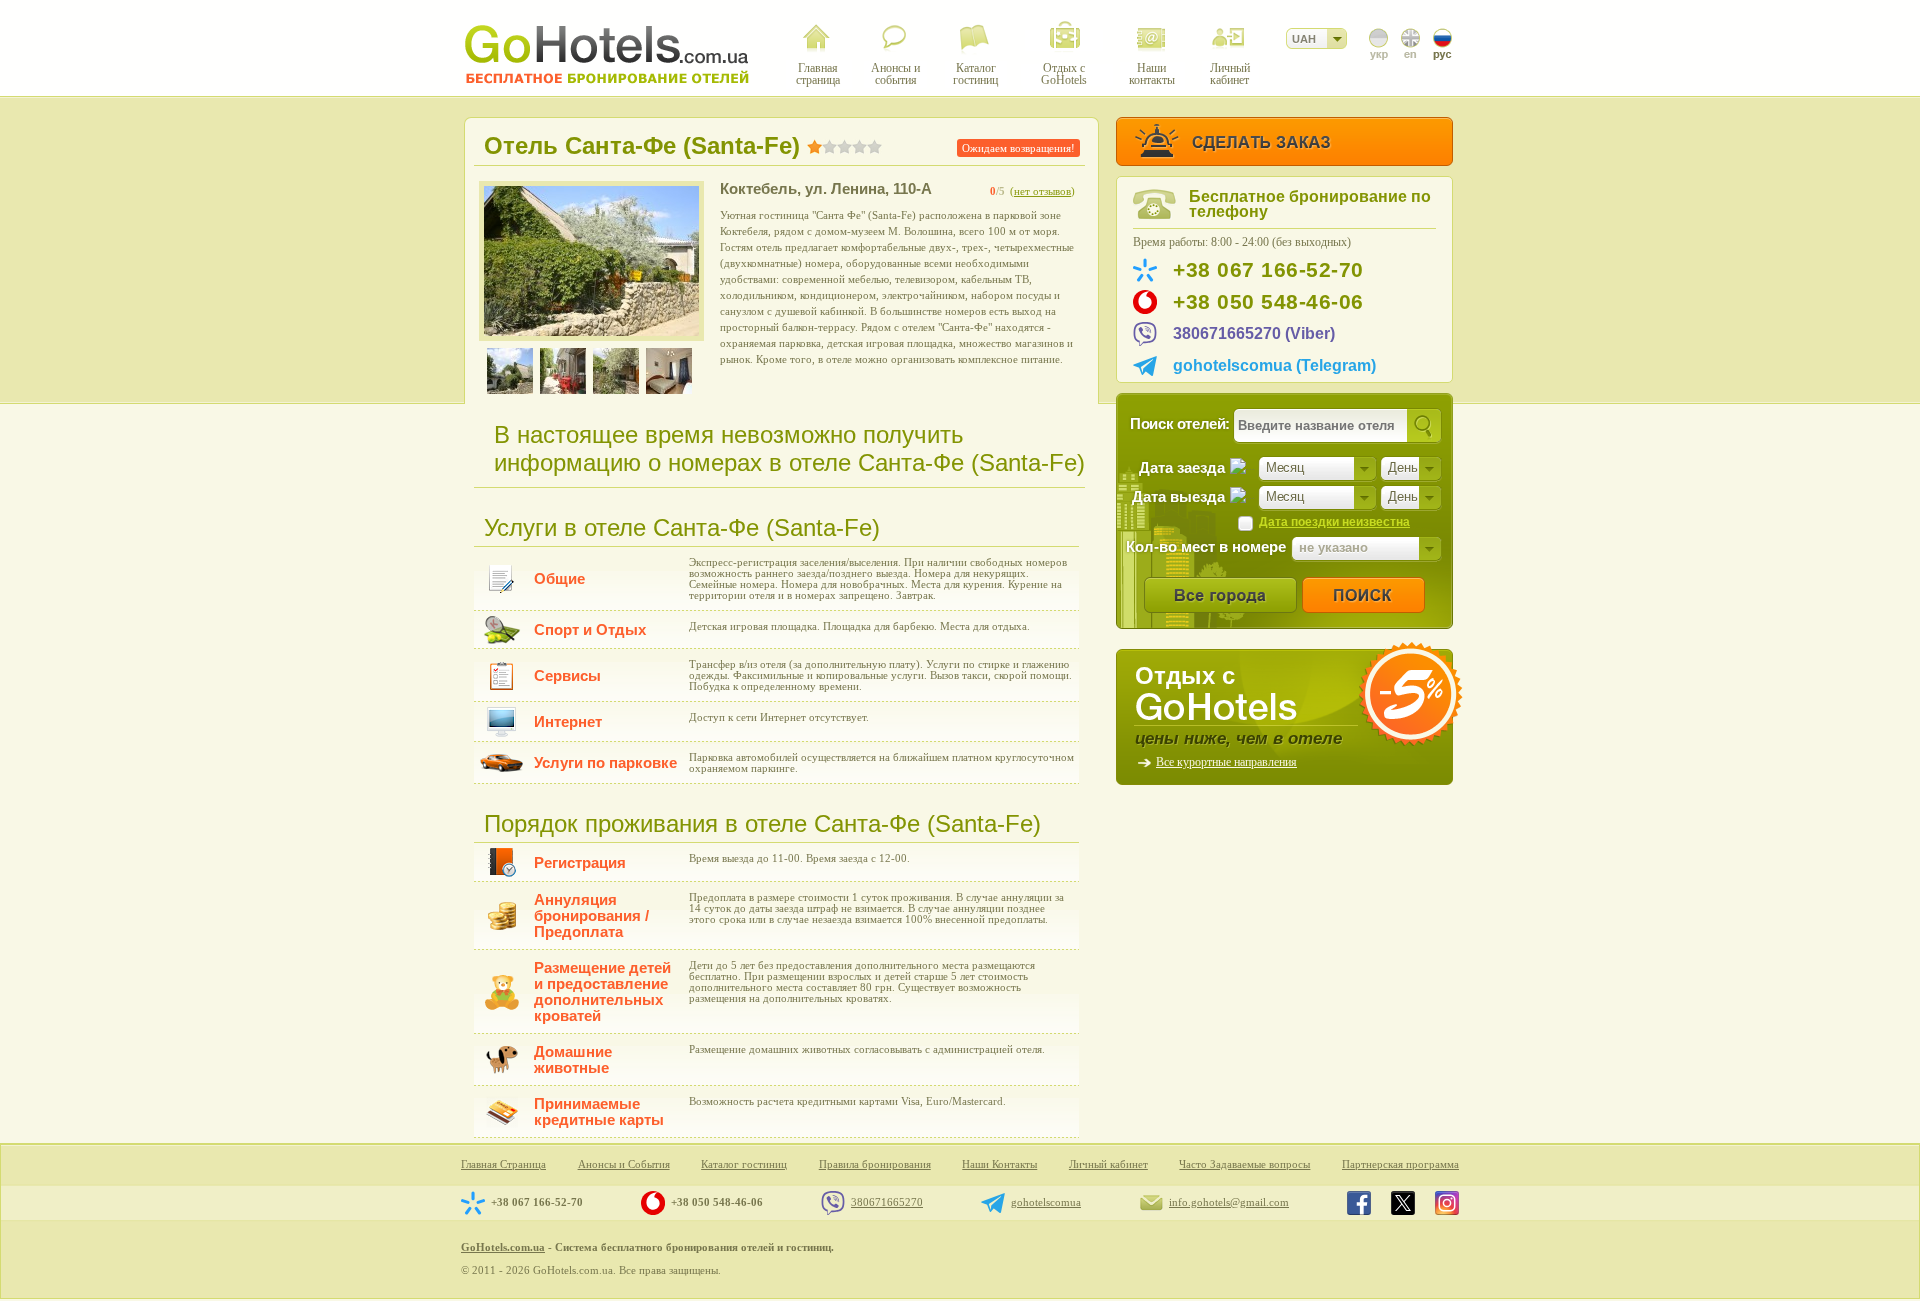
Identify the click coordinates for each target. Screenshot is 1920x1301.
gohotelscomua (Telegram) (1274, 365)
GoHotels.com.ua (503, 1247)
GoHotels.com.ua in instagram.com (1447, 1203)
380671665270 (887, 1202)
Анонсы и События (624, 1164)
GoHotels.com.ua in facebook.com (1359, 1203)
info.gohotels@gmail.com (1229, 1202)
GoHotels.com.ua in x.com (1403, 1203)
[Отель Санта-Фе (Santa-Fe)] (591, 261)
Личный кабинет (1108, 1164)
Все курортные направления (1226, 762)
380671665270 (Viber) (1254, 333)
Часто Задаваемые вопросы (1244, 1164)
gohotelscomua (1046, 1202)
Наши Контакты (999, 1164)
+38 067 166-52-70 (1268, 270)
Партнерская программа (1400, 1164)
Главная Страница (503, 1164)
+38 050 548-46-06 (1268, 302)
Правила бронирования (875, 1164)
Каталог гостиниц (744, 1164)
